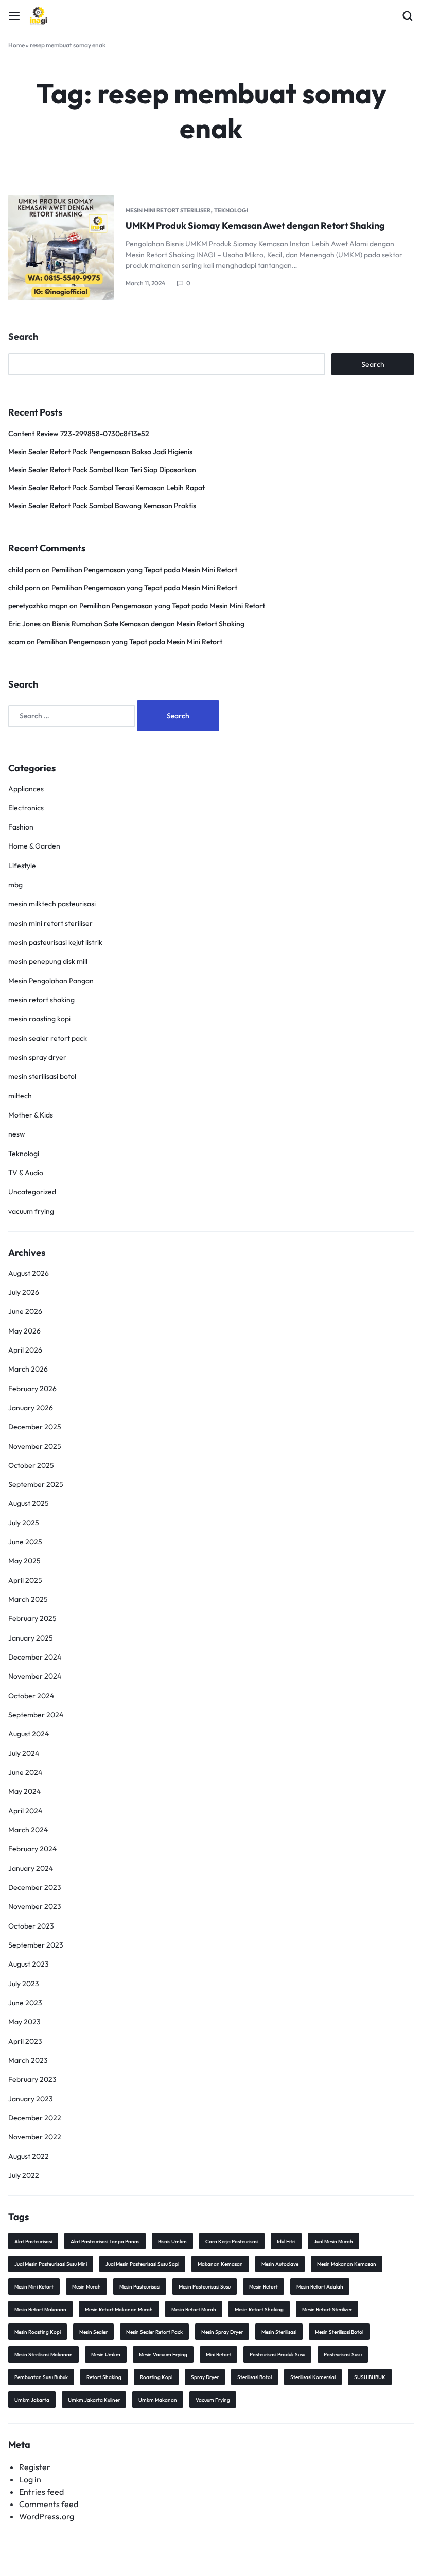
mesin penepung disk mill (48, 961)
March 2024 (28, 1830)
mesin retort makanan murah (119, 2309)
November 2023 (35, 1906)
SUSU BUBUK (370, 2377)
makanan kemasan (220, 2264)
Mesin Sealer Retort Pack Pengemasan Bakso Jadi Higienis (100, 452)
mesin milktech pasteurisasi (52, 904)
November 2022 (35, 2137)
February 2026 (32, 1389)
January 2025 (31, 1638)
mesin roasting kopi (39, 1019)
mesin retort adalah (320, 2287)
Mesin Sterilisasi (279, 2332)
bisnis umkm (172, 2241)
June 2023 (25, 2003)
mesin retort (263, 2287)
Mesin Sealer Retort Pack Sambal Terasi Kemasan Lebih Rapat (107, 488)
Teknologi (231, 210)
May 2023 (24, 2022)
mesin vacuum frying (163, 2355)
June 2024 (25, 1772)
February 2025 (32, 1618)
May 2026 (24, 1331)
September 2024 (36, 1715)
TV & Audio (26, 1173)
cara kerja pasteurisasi (232, 2241)
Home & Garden (34, 846)
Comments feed (49, 2504)
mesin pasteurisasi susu (205, 2287)
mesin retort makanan (40, 2309)
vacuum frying (31, 1211)
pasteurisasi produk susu (277, 2355)
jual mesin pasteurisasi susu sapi (142, 2264)
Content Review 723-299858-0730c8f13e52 (79, 434)
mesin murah (86, 2287)
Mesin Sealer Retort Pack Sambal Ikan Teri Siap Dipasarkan (102, 470)
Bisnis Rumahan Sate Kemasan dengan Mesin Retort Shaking (148, 624)
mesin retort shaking (41, 1000)
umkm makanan (158, 2400)
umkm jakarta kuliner (94, 2400)
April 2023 (25, 2041)
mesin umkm (106, 2355)
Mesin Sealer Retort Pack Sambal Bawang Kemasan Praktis (102, 506)
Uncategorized (32, 1192)
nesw (17, 1134)
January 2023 (31, 2099)
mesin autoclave (280, 2264)
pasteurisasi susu (343, 2355)
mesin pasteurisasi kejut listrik (55, 942)
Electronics (26, 808)
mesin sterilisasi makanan (43, 2355)
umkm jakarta (32, 2400)
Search (23, 337)
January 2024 (31, 1868)
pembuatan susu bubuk (41, 2377)
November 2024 (35, 1676)
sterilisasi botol (254, 2377)
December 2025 (35, 1427)
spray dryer (205, 2377)
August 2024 (29, 1734)
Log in (30, 2479)
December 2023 (35, 1887)
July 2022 (24, 2175)
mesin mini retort (34, 2287)
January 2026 (31, 1408)
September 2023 (36, 1945)
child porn (24, 570)
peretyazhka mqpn (38, 606)
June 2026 (25, 1311)
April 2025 (25, 1580)
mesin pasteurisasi (140, 2287)
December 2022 (35, 2118)
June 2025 (25, 1542)
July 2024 (24, 1753)
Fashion (21, 827)
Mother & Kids (31, 1115)
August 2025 (29, 1503)
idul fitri (286, 2241)
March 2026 (28, 1369)
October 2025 (31, 1465)
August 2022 (29, 2156)
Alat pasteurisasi (33, 2241)
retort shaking (104, 2377)
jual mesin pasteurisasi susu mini (51, 2264)
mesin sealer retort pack (48, 1038)
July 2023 (24, 1984)
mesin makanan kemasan (347, 2264)
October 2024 (31, 1696)
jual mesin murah (333, 2241)
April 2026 (25, 1350)
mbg (15, 885)
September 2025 (36, 1484)
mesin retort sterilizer (327, 2309)
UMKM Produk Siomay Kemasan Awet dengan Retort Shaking (255, 226)
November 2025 (35, 1446)
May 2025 (24, 1561)
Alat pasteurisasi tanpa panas (105, 2241)
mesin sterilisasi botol (42, 1076)
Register (35, 2467)
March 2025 (28, 1599)
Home (16, 45)
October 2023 (31, 1926)
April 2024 (25, 1811)
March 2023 (28, 2060)
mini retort (218, 2355)
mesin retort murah (194, 2309)
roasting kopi (156, 2377)
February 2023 (32, 2079)
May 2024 (24, 1791)
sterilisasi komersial (313, 2377)
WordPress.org (47, 2516)
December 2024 (35, 1657)
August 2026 (29, 1273)
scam (17, 642)
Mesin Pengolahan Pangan (51, 981)
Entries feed (41, 2492)
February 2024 (32, 1849)
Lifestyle (22, 866)
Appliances (26, 789)
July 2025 (24, 1523)
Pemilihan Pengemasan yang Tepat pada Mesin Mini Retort (144, 570)
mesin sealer (93, 2332)
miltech (20, 1096)
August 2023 (29, 1964)
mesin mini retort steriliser (168, 210)
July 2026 (24, 1292)
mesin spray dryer (37, 1057)
